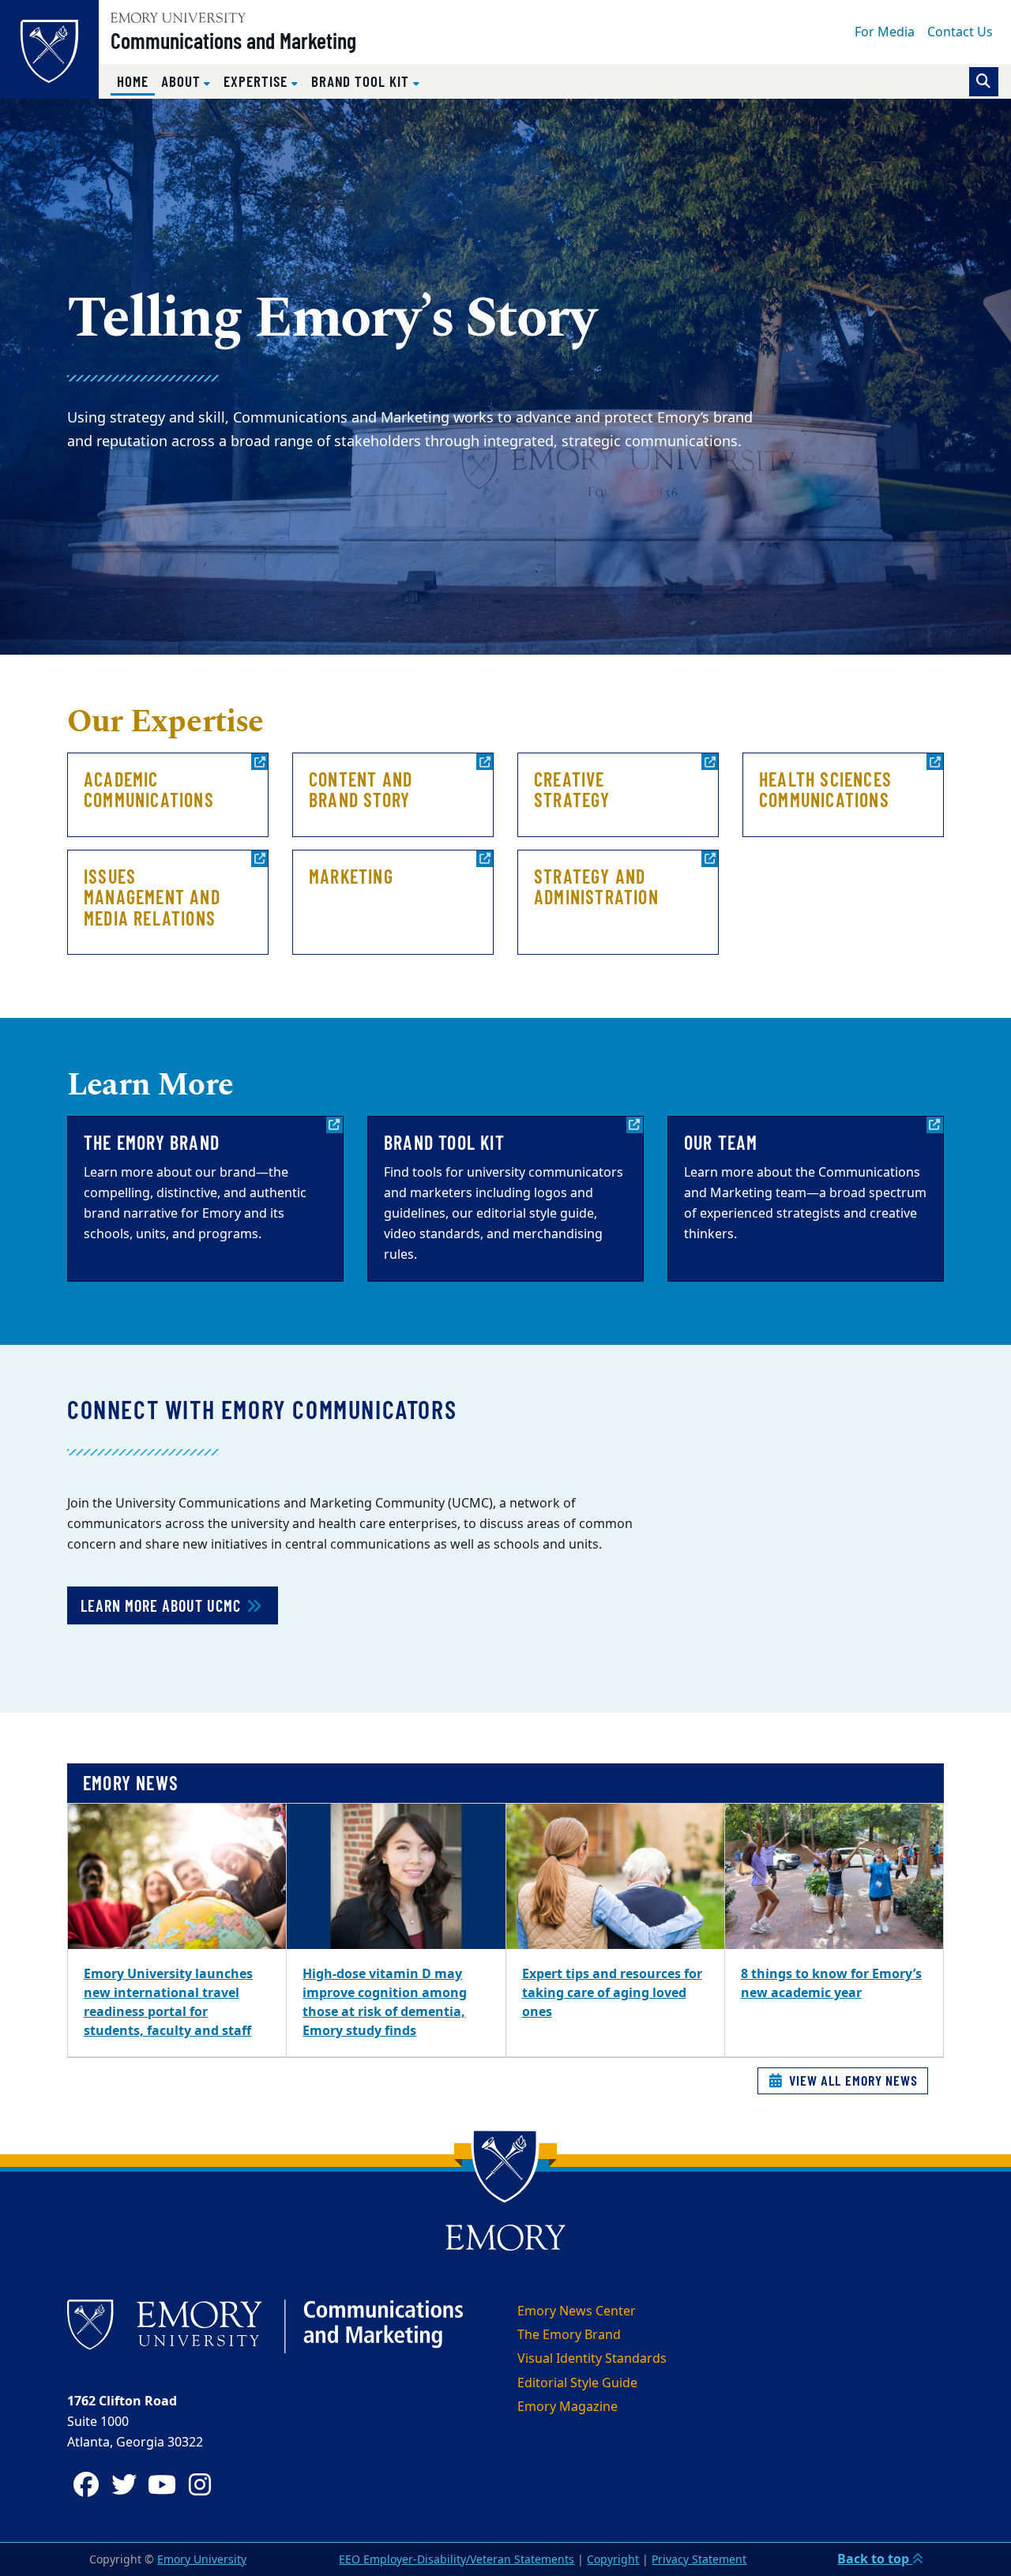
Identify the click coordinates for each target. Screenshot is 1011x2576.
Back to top (875, 2559)
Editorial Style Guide (577, 2383)
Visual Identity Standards (592, 2359)
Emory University (202, 2560)
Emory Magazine (568, 2407)
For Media (885, 32)
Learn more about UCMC (163, 1605)
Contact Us (960, 32)
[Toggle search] (984, 82)
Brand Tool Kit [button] (362, 81)
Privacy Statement (699, 2560)
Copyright (613, 2560)
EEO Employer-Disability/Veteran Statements (457, 2560)
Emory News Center (577, 2311)
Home (136, 81)
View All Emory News (851, 2080)
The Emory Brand (569, 2335)
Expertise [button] (257, 81)
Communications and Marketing (233, 40)
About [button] (183, 81)
